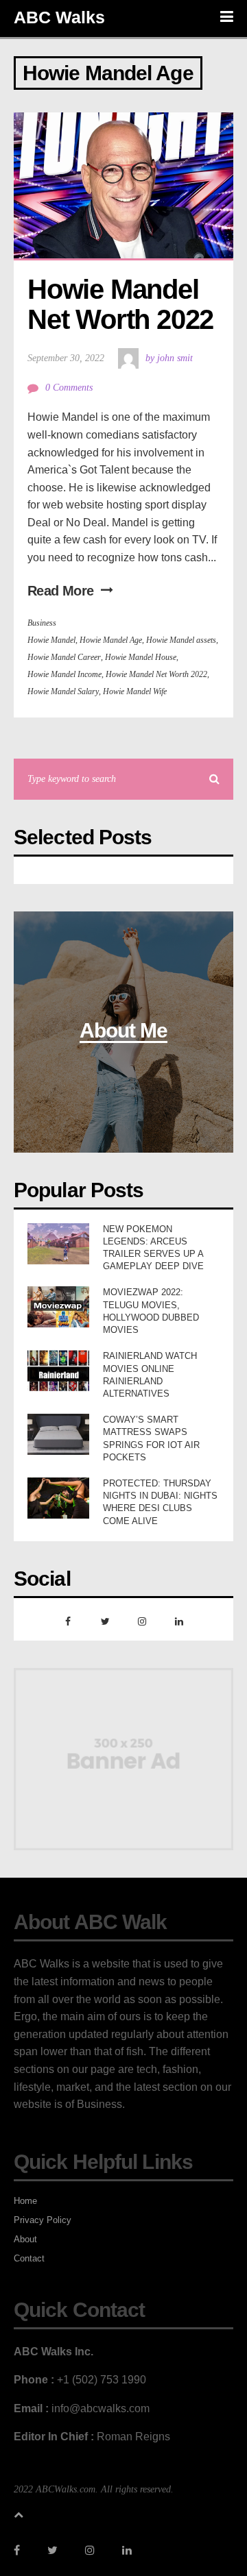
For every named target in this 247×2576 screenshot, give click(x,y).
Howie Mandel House (141, 657)
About (25, 2239)
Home (25, 2201)
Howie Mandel (51, 640)
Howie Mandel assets (181, 640)
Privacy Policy (43, 2220)
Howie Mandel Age (111, 640)
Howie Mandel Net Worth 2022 (120, 304)
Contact (29, 2258)
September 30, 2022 (66, 358)
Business (42, 623)
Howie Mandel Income (64, 674)
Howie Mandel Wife (135, 691)
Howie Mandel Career (64, 657)
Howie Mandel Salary (63, 691)
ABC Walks (59, 17)
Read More (61, 591)
